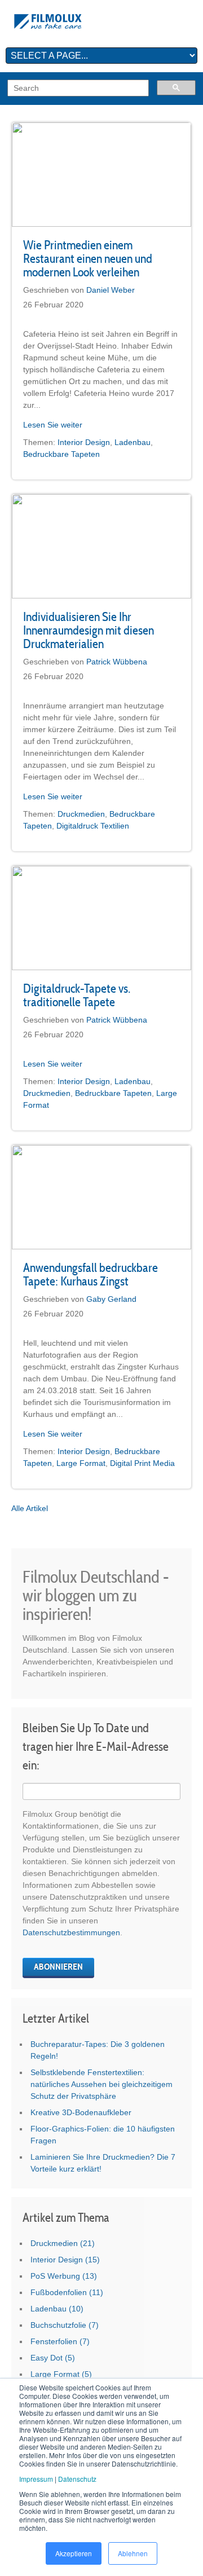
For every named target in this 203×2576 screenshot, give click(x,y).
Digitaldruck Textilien (93, 826)
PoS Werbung (64, 2276)
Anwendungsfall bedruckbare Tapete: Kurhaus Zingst (91, 1274)
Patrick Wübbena (117, 662)
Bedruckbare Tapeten (61, 454)
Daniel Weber (111, 290)
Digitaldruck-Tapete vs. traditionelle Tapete (77, 995)
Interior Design (84, 442)
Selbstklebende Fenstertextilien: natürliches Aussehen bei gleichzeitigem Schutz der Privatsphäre (101, 2084)
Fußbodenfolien (67, 2292)
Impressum (36, 2479)
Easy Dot (53, 2358)
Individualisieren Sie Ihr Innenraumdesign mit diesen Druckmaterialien (89, 630)
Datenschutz (77, 2479)
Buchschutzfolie (65, 2325)
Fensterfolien (60, 2341)
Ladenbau (133, 442)
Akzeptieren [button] (74, 2553)
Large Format (81, 1463)
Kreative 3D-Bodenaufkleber (81, 2112)
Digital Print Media (142, 1463)
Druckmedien (81, 814)
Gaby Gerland (111, 1299)
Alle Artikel (30, 1508)
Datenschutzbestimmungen (71, 1932)
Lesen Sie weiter (53, 425)
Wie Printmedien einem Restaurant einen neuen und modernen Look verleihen (88, 258)
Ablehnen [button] (133, 2553)
